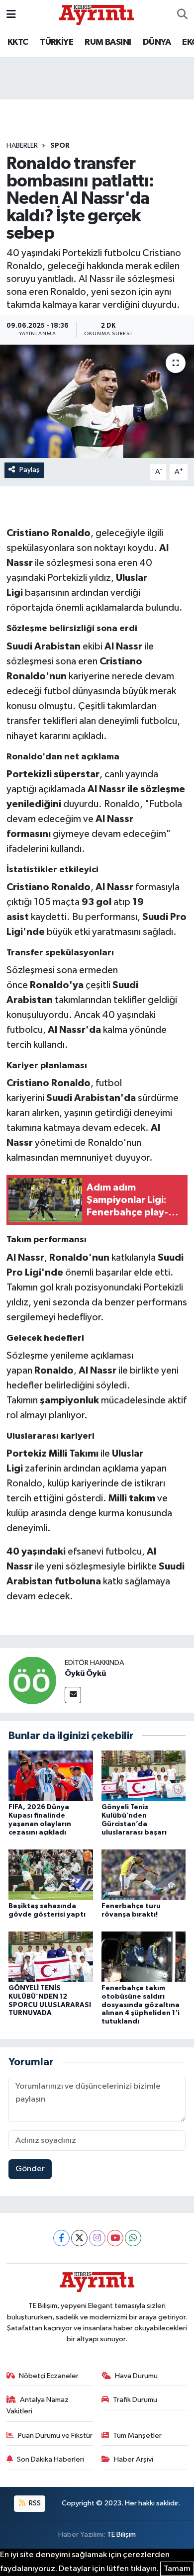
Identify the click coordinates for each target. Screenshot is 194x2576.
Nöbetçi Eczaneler (49, 2376)
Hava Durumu (136, 2376)
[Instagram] (97, 2238)
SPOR (60, 146)
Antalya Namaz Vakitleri (38, 2405)
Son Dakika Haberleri (50, 2459)
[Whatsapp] (133, 2238)
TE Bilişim (121, 2534)
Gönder (30, 2169)
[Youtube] (115, 2238)
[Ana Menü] (11, 15)
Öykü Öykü (85, 1673)
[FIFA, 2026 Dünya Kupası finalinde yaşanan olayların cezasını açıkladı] (51, 1776)
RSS (34, 2503)
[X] (79, 2238)
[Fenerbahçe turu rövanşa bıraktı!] (144, 1875)
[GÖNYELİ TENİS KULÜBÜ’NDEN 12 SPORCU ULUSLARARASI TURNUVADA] (51, 1957)
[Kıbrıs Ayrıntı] (97, 14)
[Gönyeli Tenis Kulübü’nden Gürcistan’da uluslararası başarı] (144, 1776)
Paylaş (30, 470)
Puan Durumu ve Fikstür (55, 2436)
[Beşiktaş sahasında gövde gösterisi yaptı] (51, 1875)
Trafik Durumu (135, 2400)
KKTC (18, 42)
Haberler (22, 146)
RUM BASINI (108, 42)
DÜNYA (157, 42)
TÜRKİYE (56, 42)
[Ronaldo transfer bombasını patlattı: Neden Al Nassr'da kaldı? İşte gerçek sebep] (97, 402)
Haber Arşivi (134, 2459)
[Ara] (182, 15)
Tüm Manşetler (137, 2436)
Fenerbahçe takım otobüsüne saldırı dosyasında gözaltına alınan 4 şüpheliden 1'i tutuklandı (141, 2005)
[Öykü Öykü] (32, 1680)
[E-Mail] (73, 1695)
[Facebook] (61, 2238)
